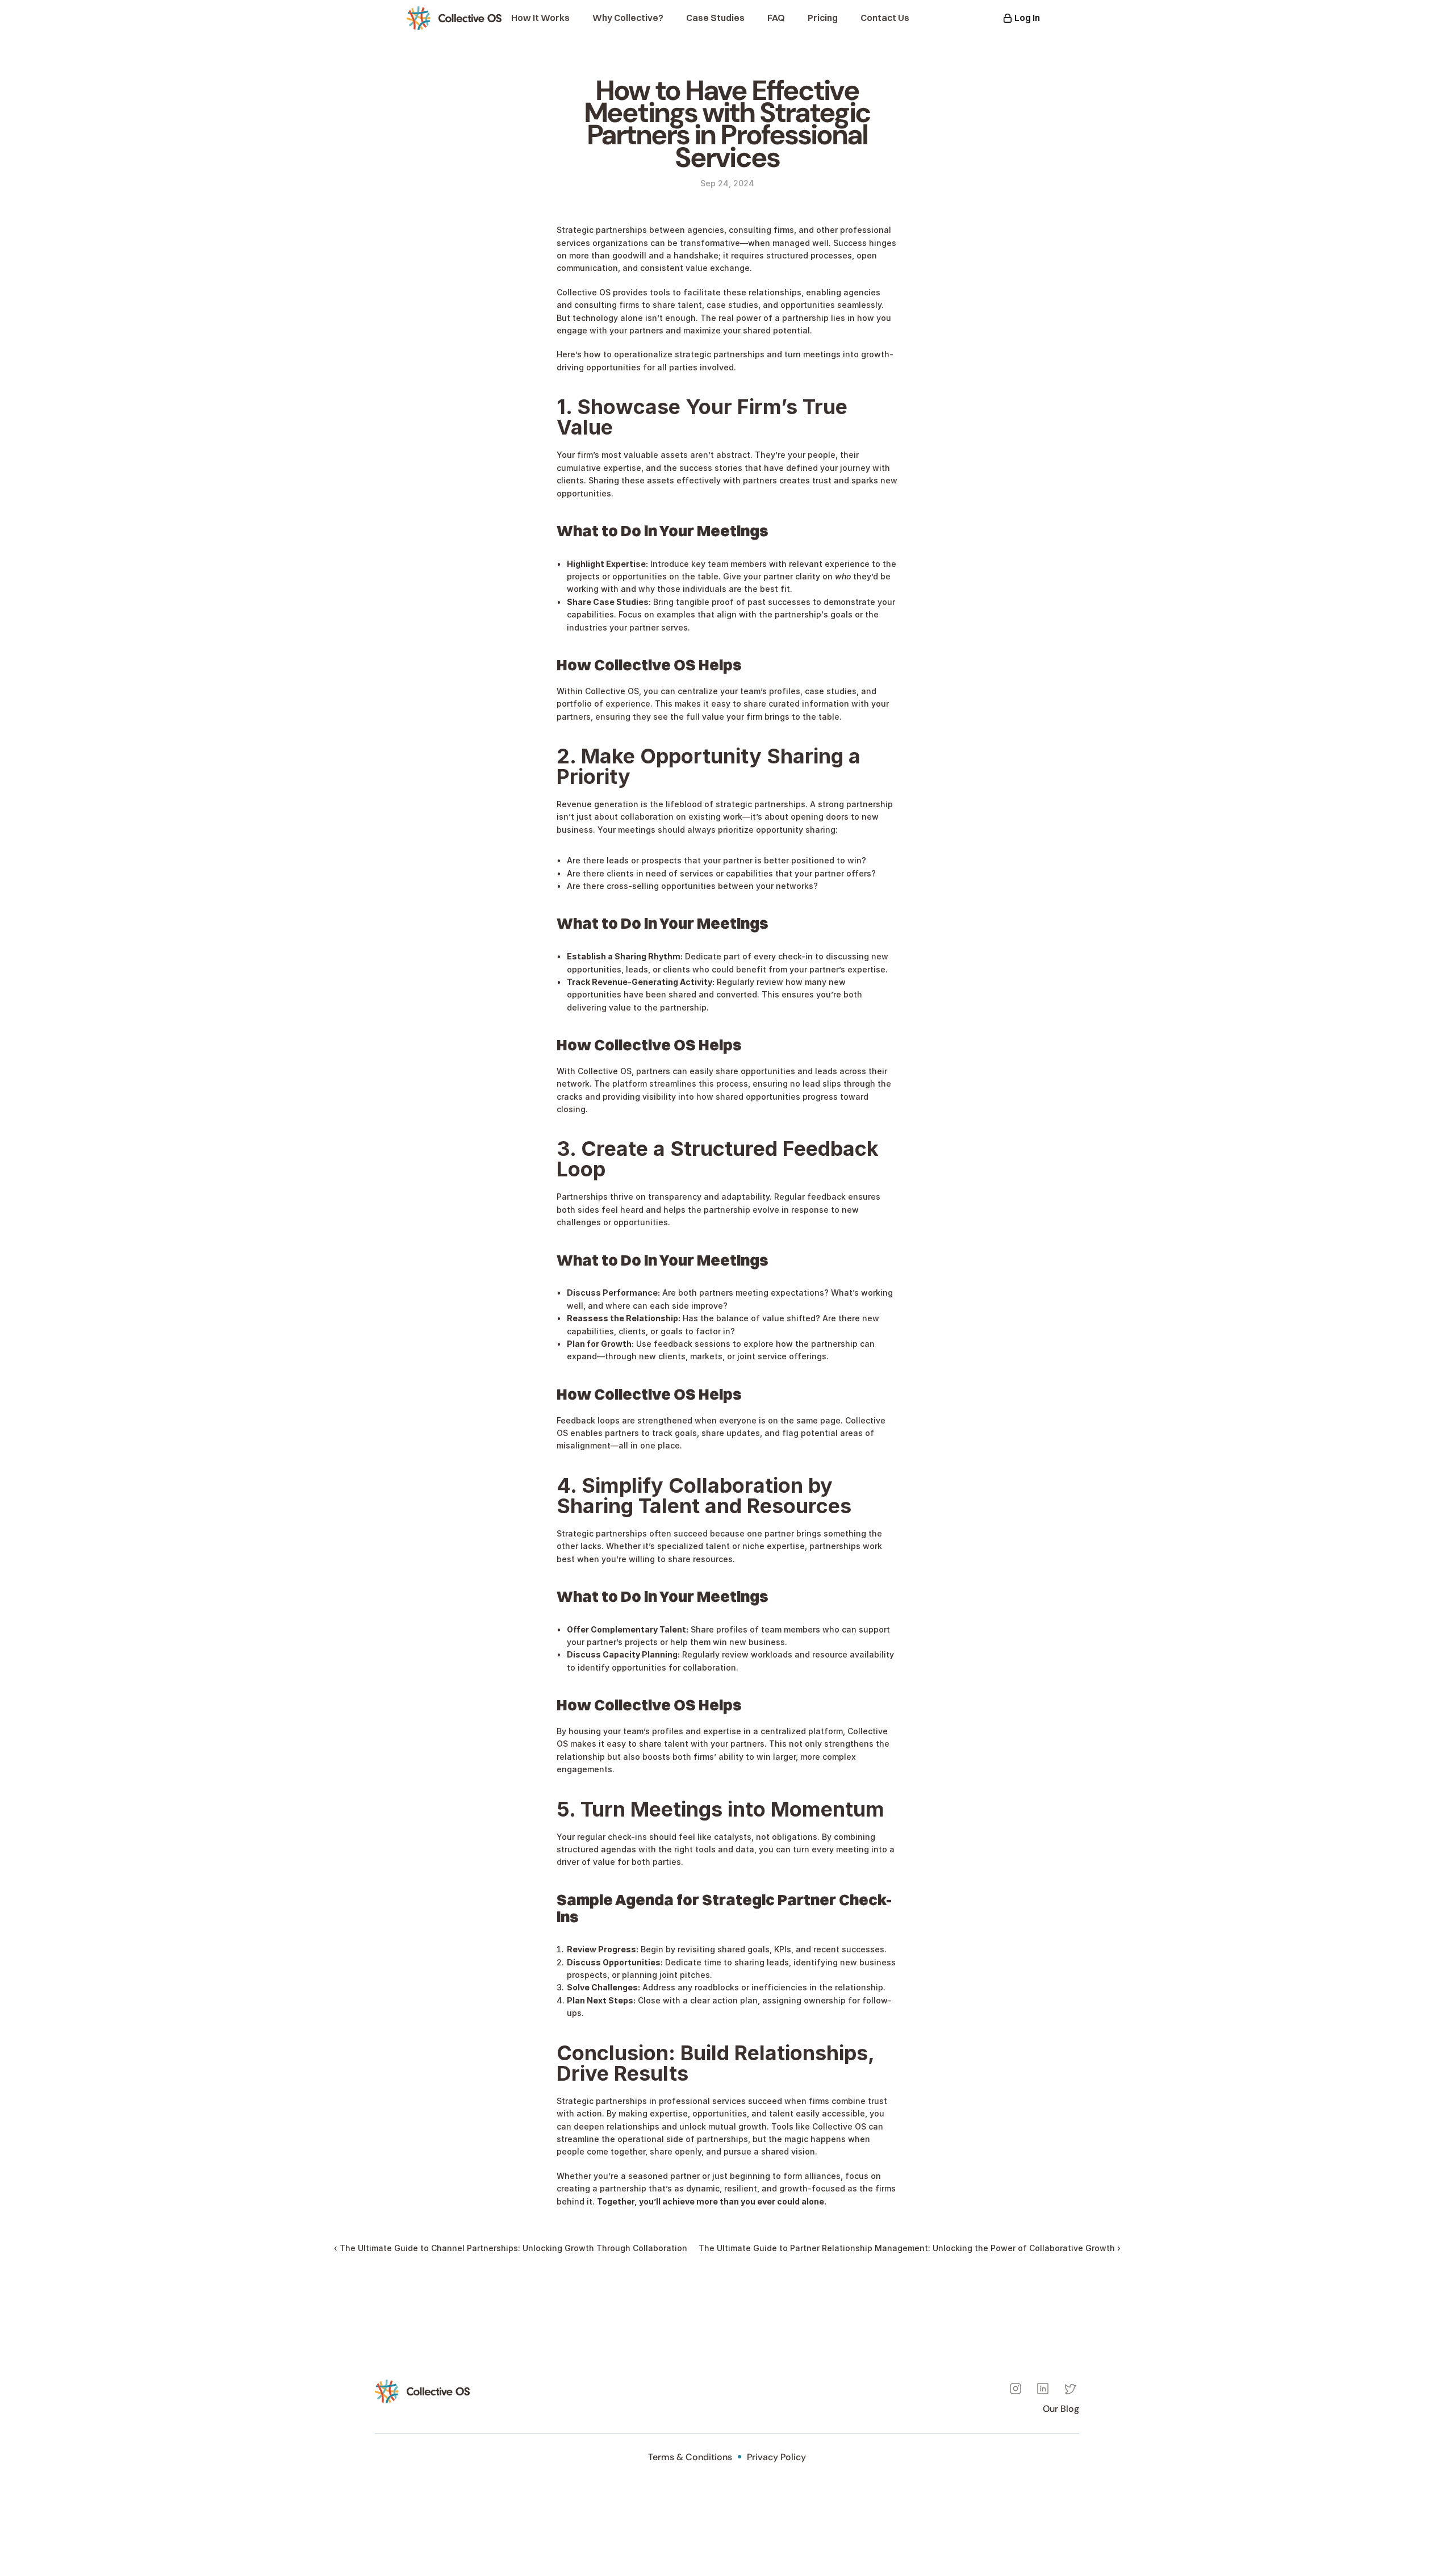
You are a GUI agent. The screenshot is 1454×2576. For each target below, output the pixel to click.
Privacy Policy (776, 2457)
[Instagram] (1016, 2389)
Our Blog (1061, 2409)
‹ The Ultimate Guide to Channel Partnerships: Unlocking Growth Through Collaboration (511, 2248)
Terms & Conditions (690, 2457)
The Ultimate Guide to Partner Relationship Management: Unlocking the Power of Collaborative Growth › (910, 2248)
